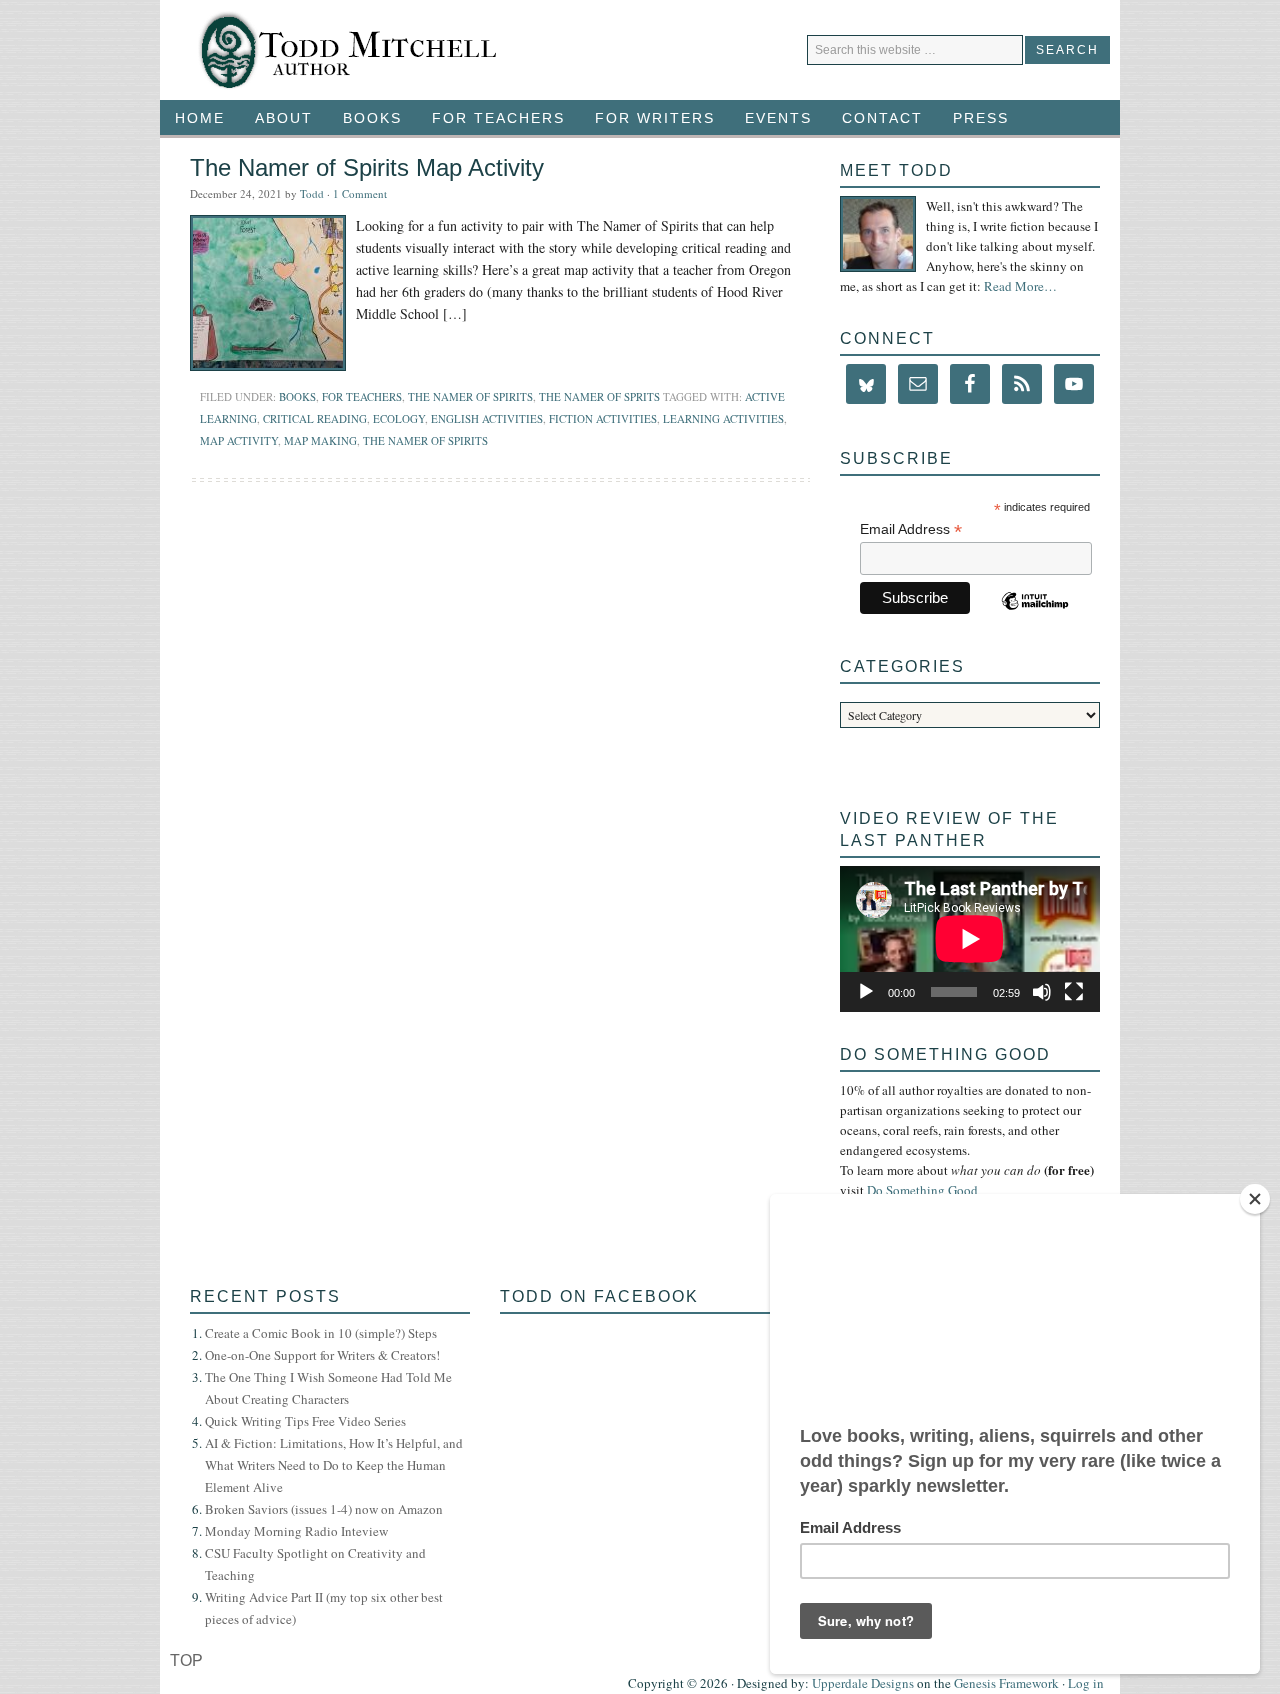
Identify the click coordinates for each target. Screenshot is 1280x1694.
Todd (312, 193)
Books (365, 118)
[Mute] (1042, 992)
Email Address (911, 529)
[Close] (1255, 1199)
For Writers (647, 118)
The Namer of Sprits (599, 396)
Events (771, 118)
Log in (1086, 1683)
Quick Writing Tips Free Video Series (305, 1421)
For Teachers (491, 118)
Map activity (239, 440)
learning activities (723, 418)
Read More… (1020, 286)
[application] (970, 939)
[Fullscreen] (1074, 992)
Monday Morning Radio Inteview (296, 1531)
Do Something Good (922, 1190)
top (186, 1660)
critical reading (315, 418)
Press (981, 118)
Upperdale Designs (863, 1683)
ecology (399, 418)
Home (200, 118)
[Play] (866, 992)
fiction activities (603, 418)
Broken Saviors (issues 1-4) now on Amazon (324, 1509)
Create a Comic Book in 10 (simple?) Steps (321, 1333)
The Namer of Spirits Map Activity (367, 167)
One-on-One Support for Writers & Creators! (322, 1355)
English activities (487, 418)
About (284, 118)
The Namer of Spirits (470, 396)
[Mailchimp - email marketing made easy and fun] (1037, 613)
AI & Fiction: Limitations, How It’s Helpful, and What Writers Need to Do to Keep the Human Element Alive (334, 1465)
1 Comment (360, 193)
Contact (882, 118)
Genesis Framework (1006, 1683)
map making (320, 440)
